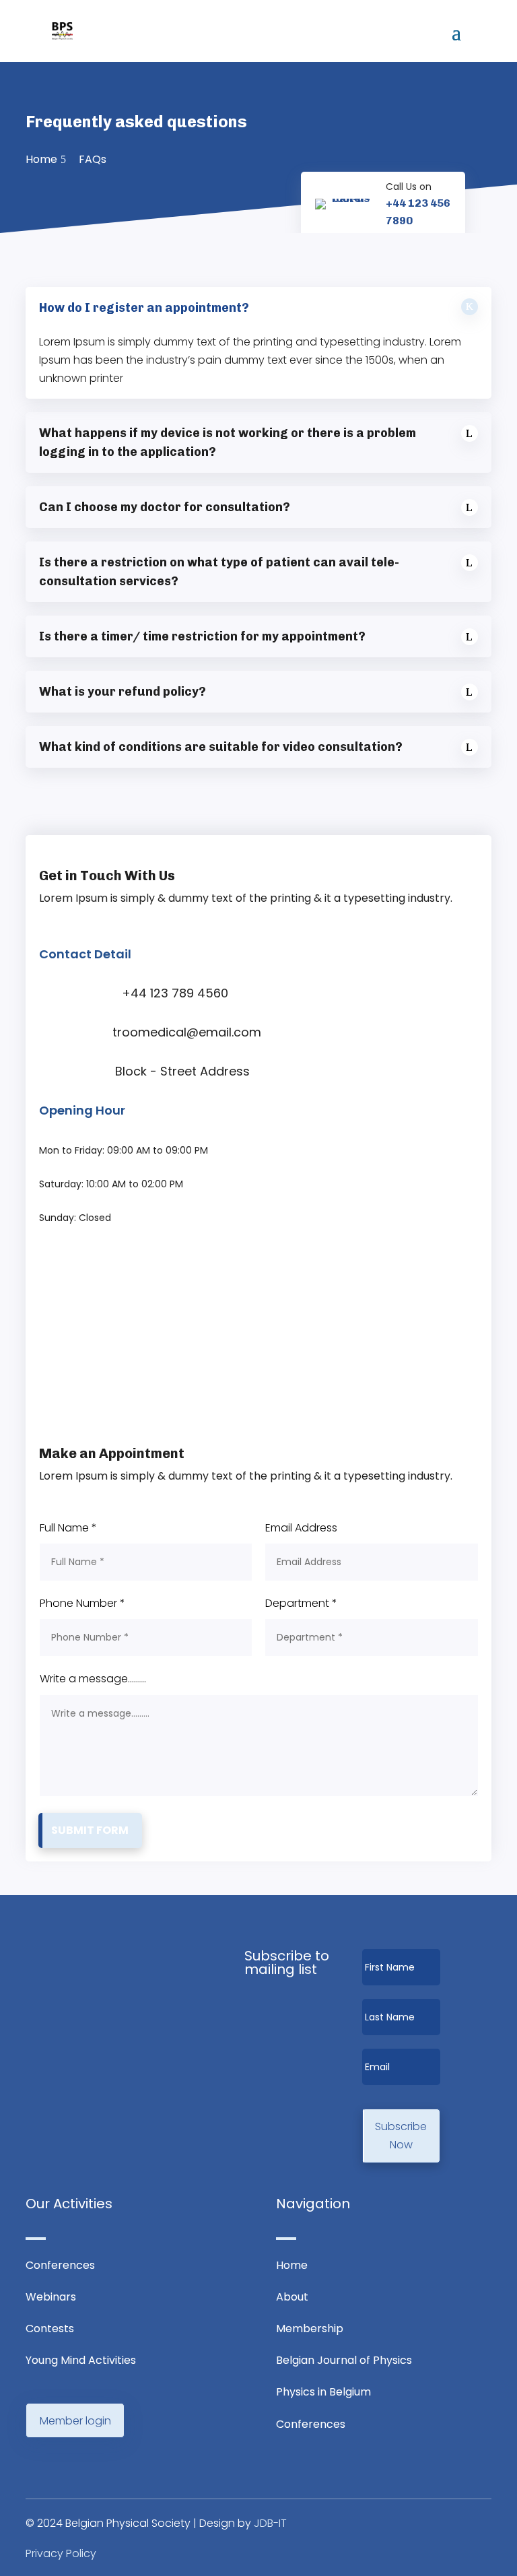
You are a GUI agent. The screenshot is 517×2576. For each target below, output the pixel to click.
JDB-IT (270, 2523)
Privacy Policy (61, 2553)
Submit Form (90, 1830)
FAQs (93, 159)
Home (41, 159)
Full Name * (68, 1528)
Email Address (301, 1528)
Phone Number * (82, 1603)
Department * (301, 1603)
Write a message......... (93, 1679)
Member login (75, 2421)
